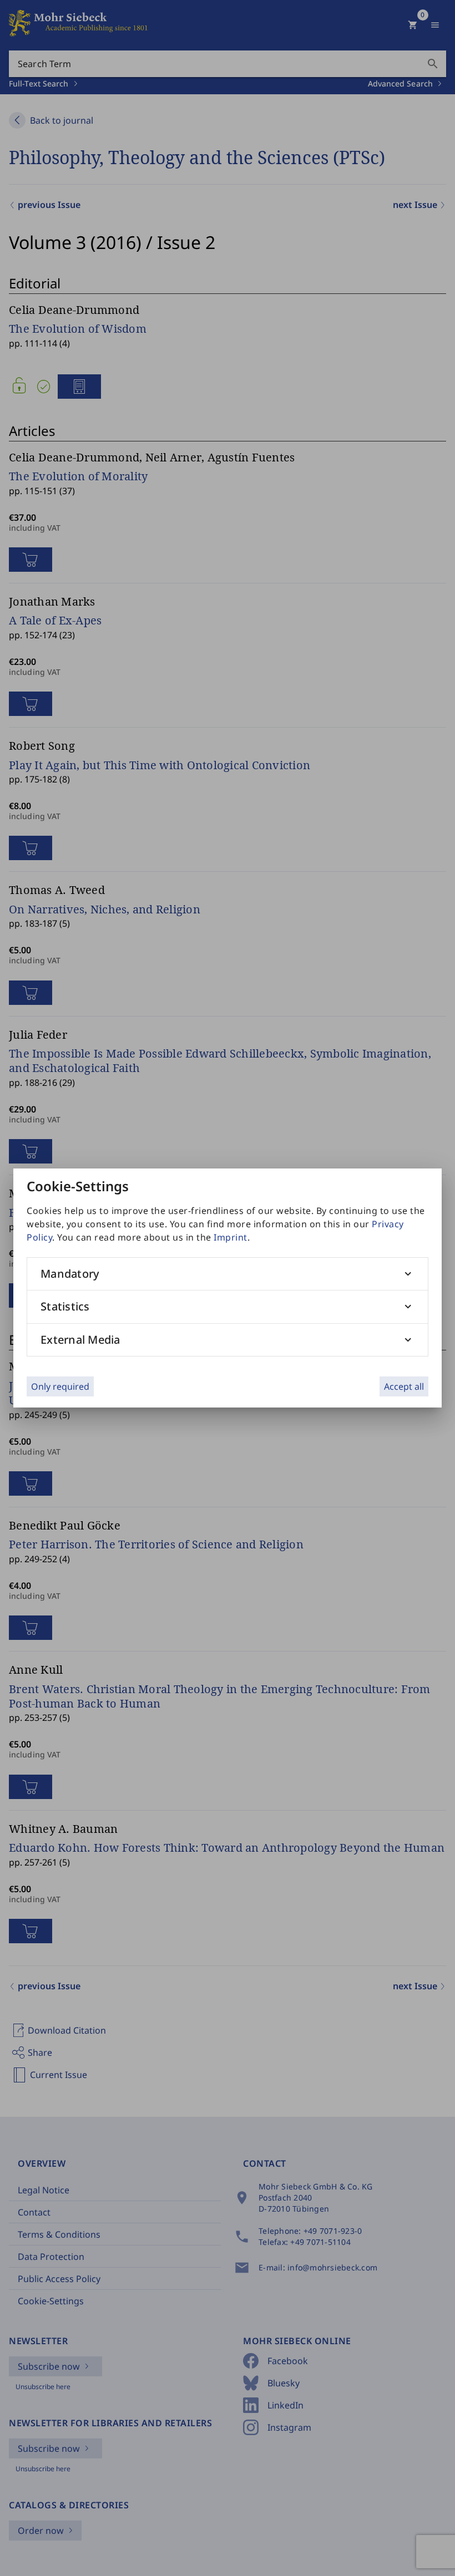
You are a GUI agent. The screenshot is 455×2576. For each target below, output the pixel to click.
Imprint (231, 1237)
